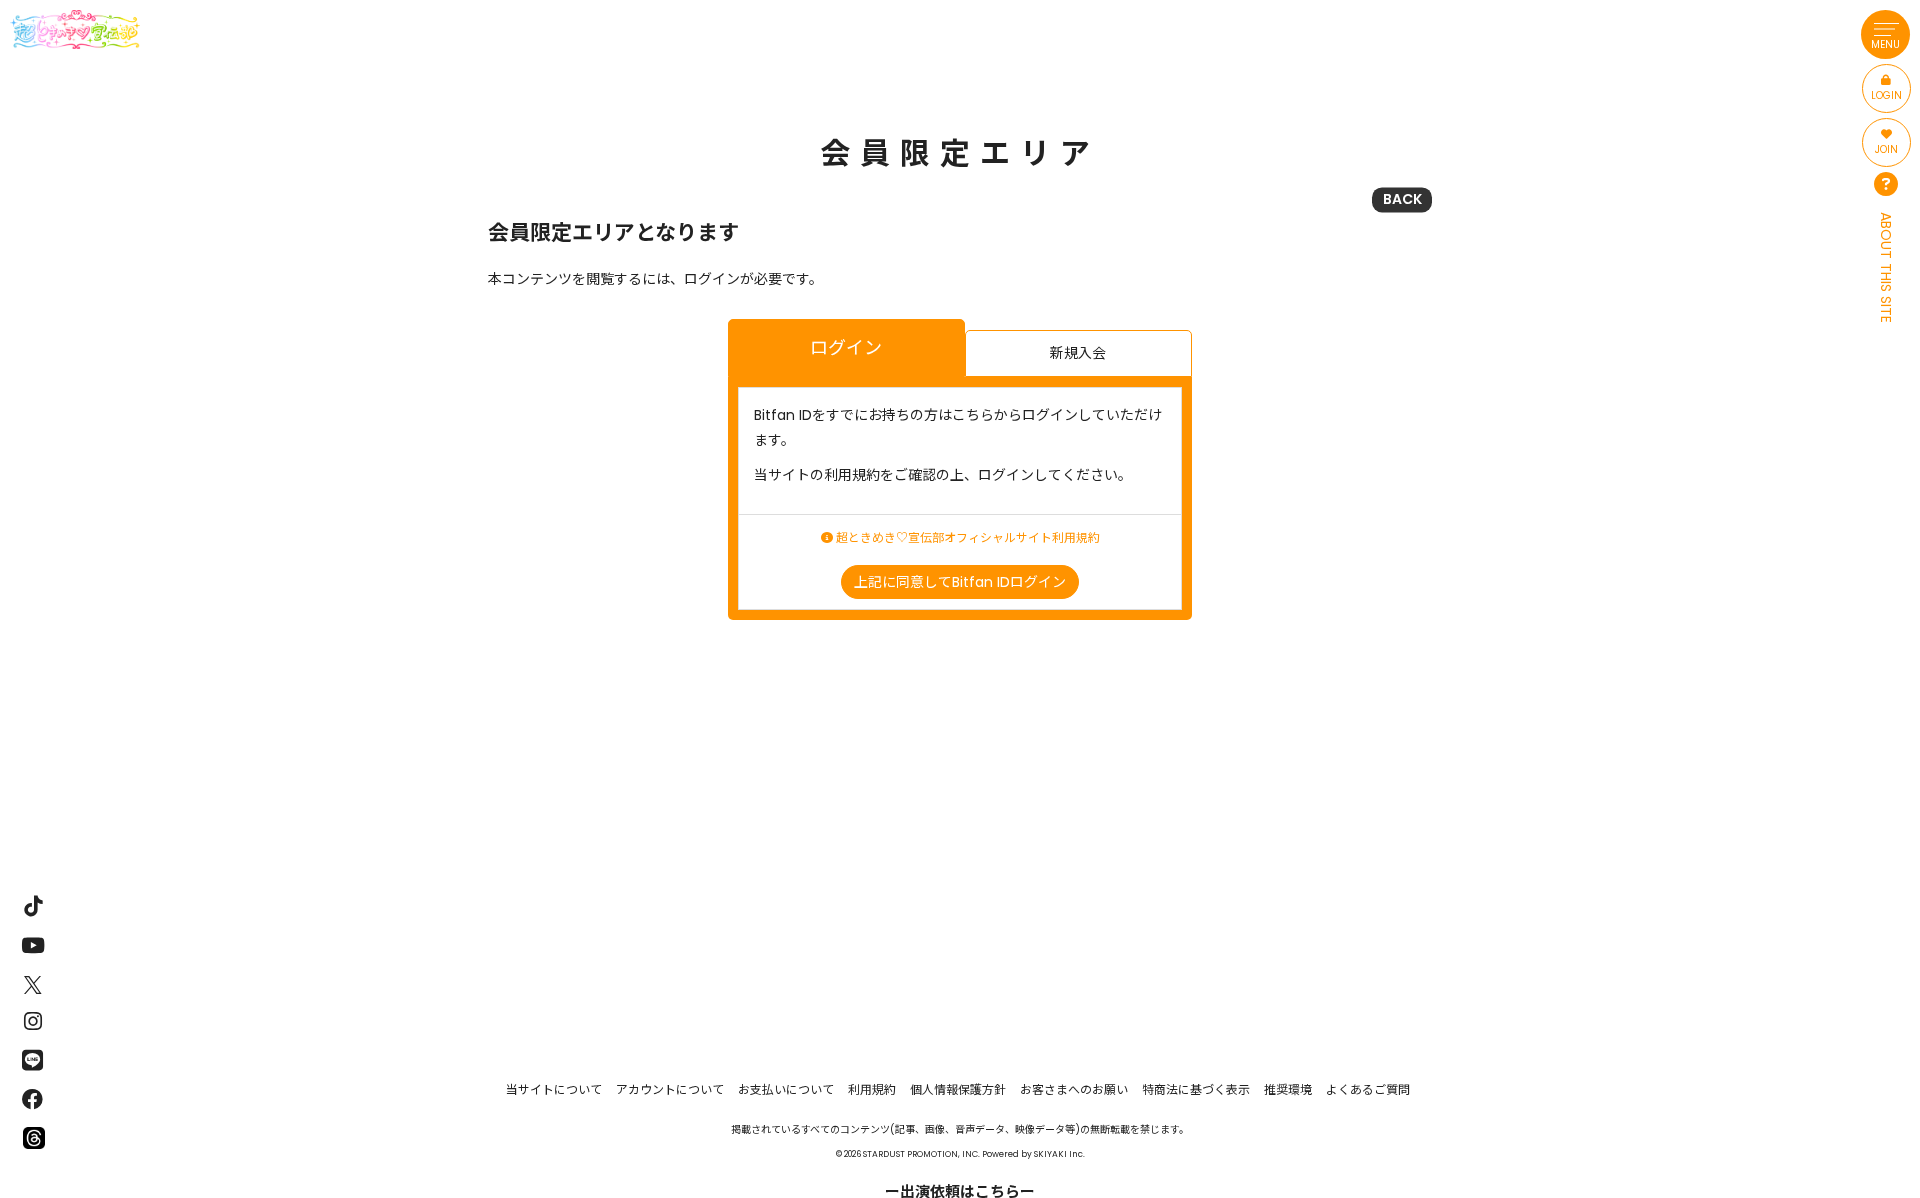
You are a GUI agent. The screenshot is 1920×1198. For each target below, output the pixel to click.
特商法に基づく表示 (1196, 1089)
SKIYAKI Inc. (1059, 1154)
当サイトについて (554, 1089)
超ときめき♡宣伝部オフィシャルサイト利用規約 (966, 538)
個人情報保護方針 (958, 1089)
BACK (1402, 199)
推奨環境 (1288, 1089)
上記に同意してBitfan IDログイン (960, 582)
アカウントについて (670, 1089)
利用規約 (872, 1089)
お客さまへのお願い (1074, 1089)
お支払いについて (786, 1089)
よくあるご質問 (1368, 1089)
